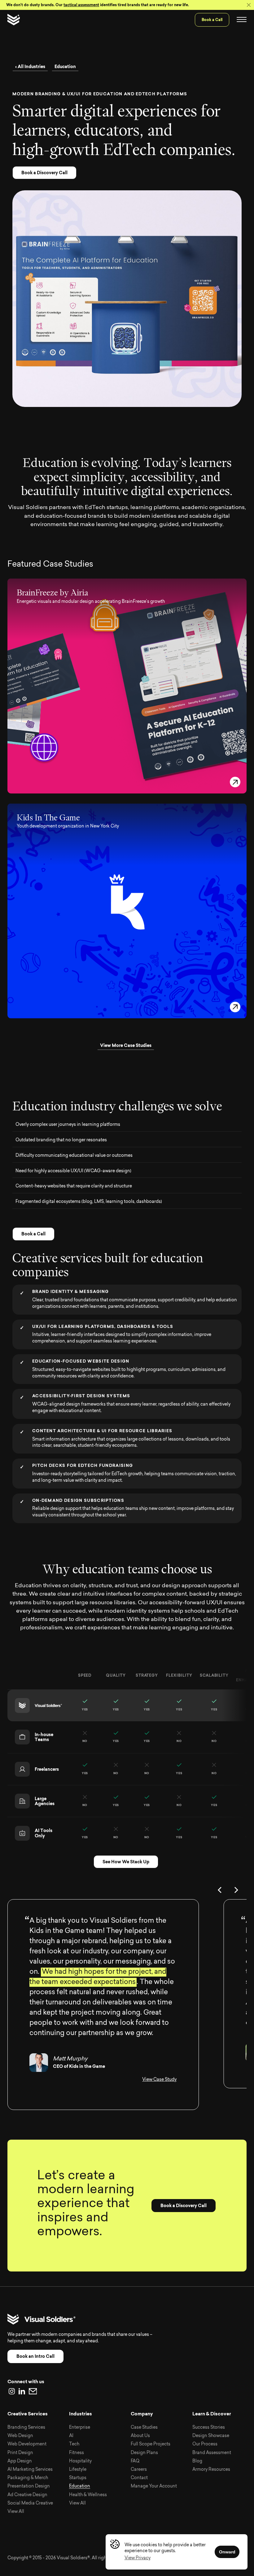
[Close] (249, 5)
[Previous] (221, 1890)
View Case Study (159, 2080)
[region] (127, 1755)
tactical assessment (81, 5)
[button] (138, 2558)
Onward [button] (227, 2552)
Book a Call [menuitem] (212, 20)
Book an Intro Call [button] (35, 2356)
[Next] (237, 1890)
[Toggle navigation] (242, 20)
